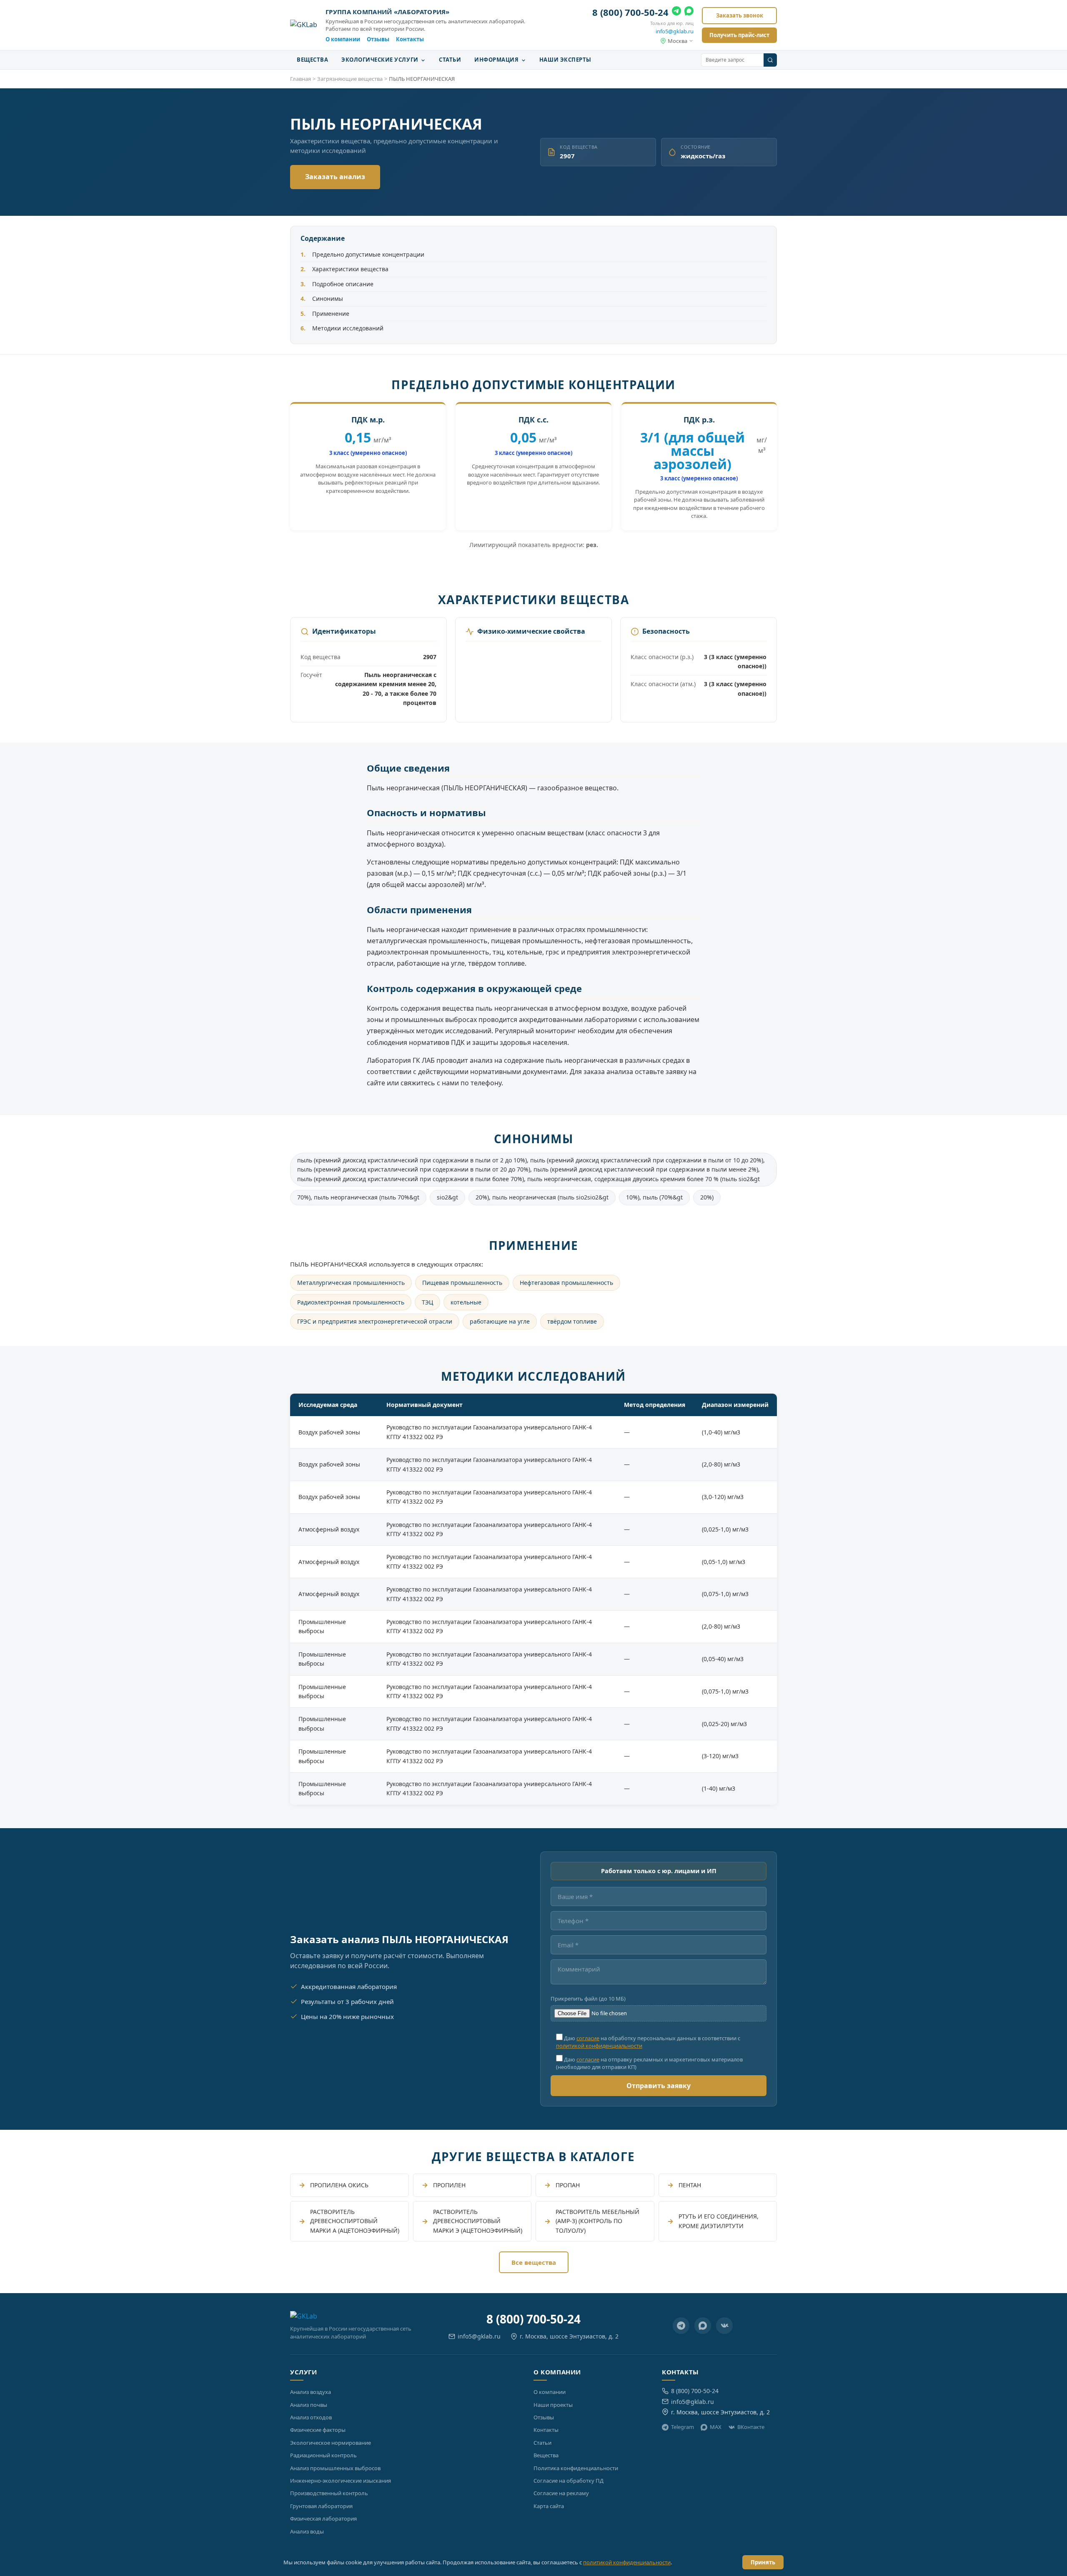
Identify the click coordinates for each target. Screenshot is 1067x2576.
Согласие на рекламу (561, 2493)
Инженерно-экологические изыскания (341, 2481)
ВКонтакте (751, 2427)
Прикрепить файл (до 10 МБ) (588, 1999)
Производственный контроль (329, 2493)
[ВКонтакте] (724, 2326)
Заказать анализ (335, 177)
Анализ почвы (309, 2405)
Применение (331, 314)
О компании (343, 39)
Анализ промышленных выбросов (335, 2468)
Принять (763, 2562)
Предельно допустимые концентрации (368, 254)
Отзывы (378, 39)
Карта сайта (549, 2506)
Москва (678, 41)
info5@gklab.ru (675, 31)
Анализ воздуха (311, 2392)
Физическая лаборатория (323, 2519)
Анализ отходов (311, 2417)
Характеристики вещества (350, 269)
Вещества (312, 60)
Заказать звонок (740, 15)
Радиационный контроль (323, 2455)
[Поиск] (770, 60)
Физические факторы (318, 2430)
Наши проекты (553, 2405)
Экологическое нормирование (331, 2443)
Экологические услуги (381, 60)
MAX (716, 2427)
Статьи (450, 60)
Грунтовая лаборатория (321, 2506)
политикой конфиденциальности (599, 2046)
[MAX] (689, 12)
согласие (588, 2038)
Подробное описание (343, 284)
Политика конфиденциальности (576, 2468)
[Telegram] (676, 12)
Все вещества (534, 2262)
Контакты (410, 39)
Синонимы (328, 299)
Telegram (683, 2427)
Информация (497, 60)
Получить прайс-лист (739, 35)
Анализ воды (307, 2531)
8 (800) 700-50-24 (630, 12)
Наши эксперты (565, 60)
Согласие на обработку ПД (569, 2481)
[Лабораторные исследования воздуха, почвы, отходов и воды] (304, 25)
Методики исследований (348, 328)
